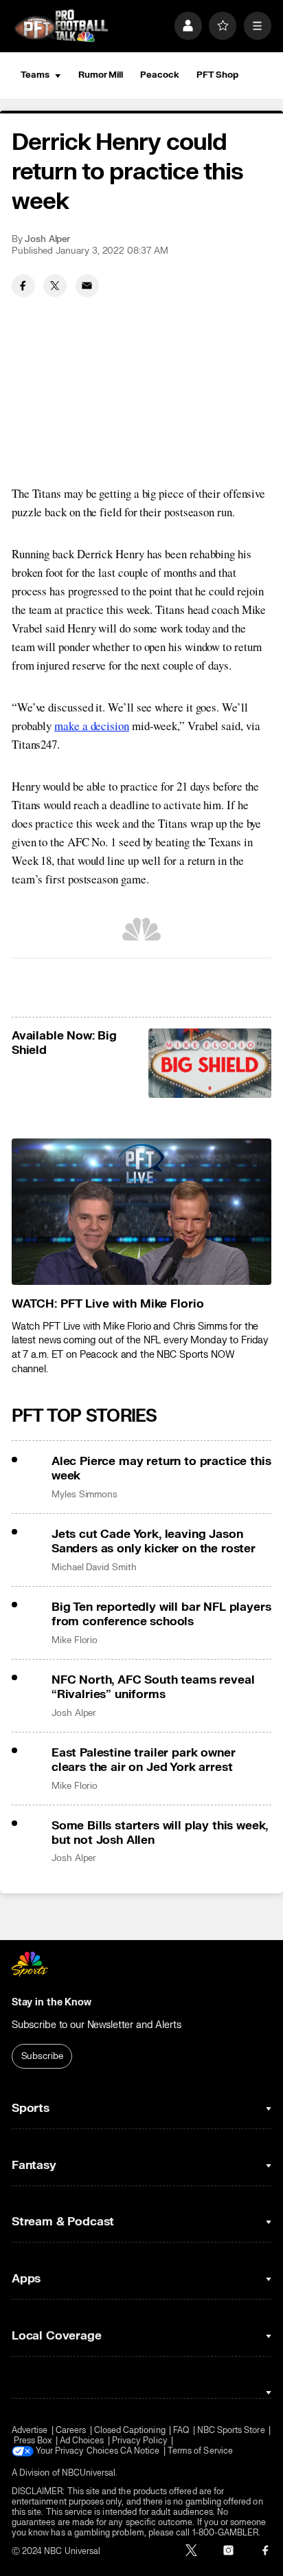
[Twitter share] (55, 286)
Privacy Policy (140, 2441)
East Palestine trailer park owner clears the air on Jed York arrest (143, 1760)
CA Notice (140, 2451)
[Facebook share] (23, 286)
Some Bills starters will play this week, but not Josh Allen (160, 1833)
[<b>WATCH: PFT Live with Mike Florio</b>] (141, 1212)
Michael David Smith (94, 1567)
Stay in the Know (52, 2002)
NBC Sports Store (231, 2431)
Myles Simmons (84, 1495)
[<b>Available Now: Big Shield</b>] (210, 1063)
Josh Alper (47, 239)
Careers (71, 2431)
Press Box (33, 2441)
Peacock (159, 75)
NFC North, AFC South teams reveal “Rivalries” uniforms (153, 1687)
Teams (35, 75)
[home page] (61, 26)
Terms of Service (200, 2451)
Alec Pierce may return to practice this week (161, 1468)
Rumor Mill (101, 75)
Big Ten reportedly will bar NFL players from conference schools (161, 1614)
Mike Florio (75, 1640)
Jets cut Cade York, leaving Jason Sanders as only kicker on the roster (154, 1541)
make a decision (92, 726)
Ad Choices (82, 2441)
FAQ (181, 2431)
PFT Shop (217, 75)
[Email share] (87, 286)
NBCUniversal (89, 2473)
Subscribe (42, 2056)
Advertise (30, 2431)
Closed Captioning (130, 2431)
